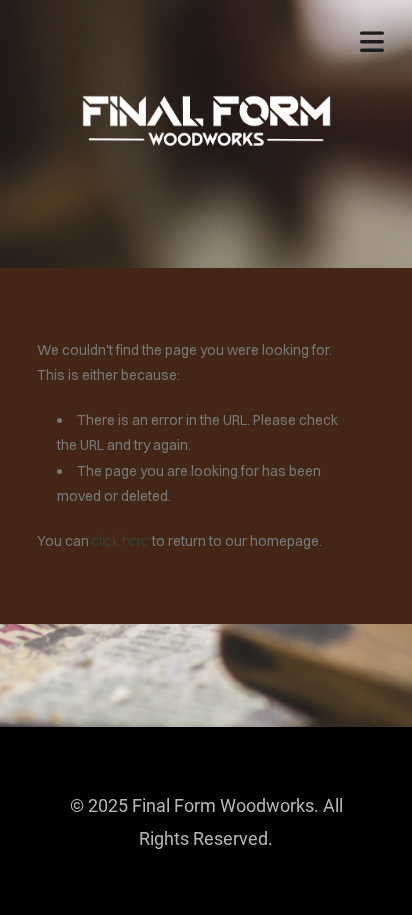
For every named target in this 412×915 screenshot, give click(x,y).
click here (120, 541)
